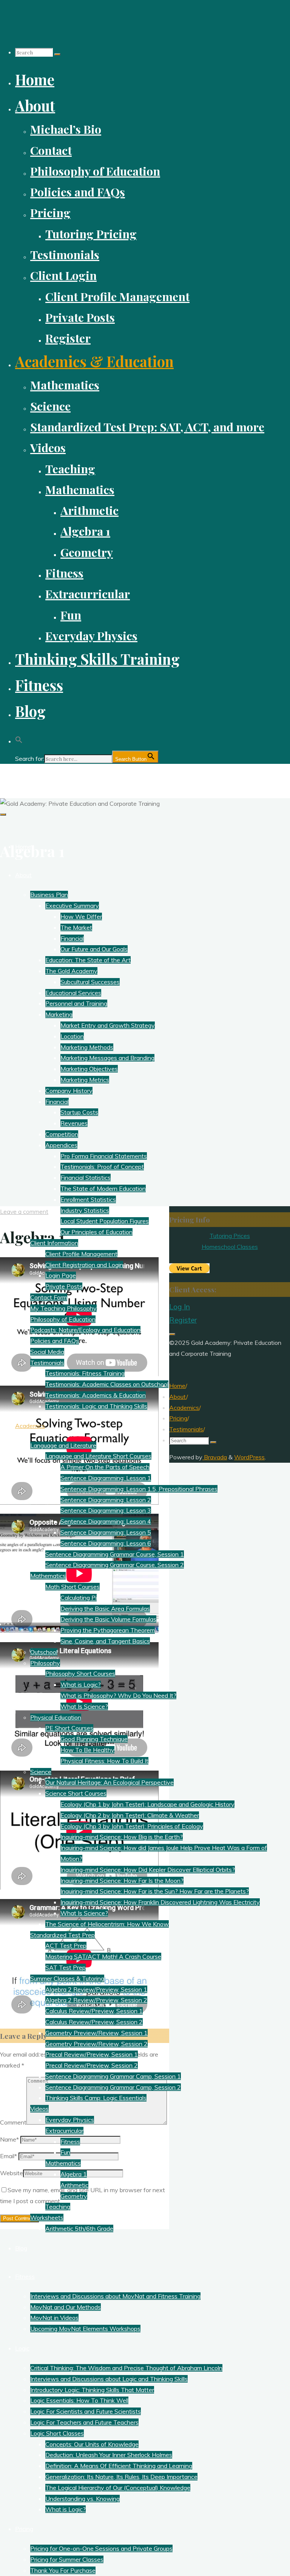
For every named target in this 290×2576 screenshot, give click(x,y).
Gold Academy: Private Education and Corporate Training (109, 777)
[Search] (57, 54)
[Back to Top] (172, 1334)
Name (9, 2139)
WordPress (249, 1457)
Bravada (215, 1457)
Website (12, 2173)
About (178, 1397)
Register (183, 1320)
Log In (180, 1307)
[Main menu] (3, 814)
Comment (13, 2122)
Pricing (178, 1418)
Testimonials (186, 1429)
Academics (184, 1408)
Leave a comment (24, 1212)
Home (177, 1386)
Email (8, 2156)
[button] (19, 737)
